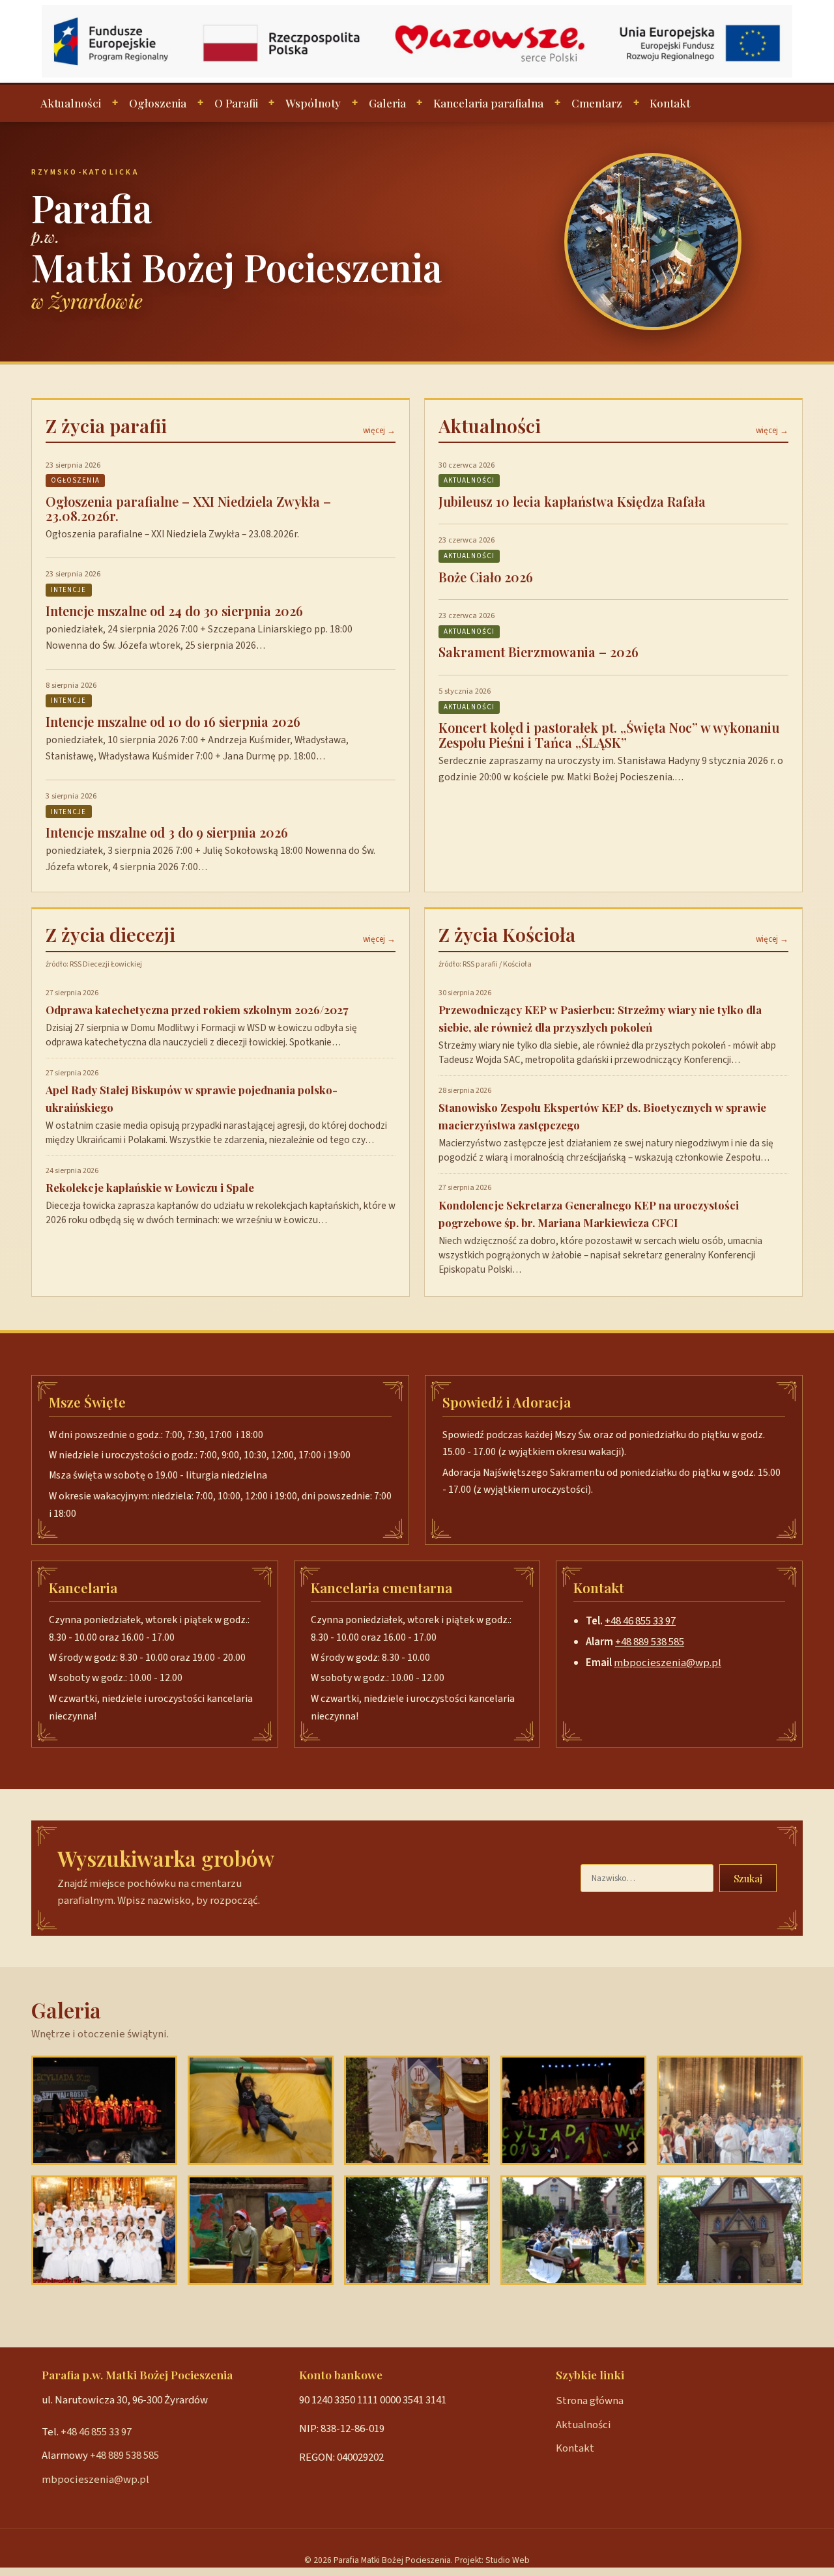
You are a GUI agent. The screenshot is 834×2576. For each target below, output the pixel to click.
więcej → (379, 431)
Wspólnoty (313, 103)
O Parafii (236, 103)
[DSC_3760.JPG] (573, 2110)
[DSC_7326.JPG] (104, 2110)
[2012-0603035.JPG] (261, 2110)
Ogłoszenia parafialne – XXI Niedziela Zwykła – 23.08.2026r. (188, 508)
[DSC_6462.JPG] (261, 2230)
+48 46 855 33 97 (640, 1621)
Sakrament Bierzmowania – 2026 (539, 652)
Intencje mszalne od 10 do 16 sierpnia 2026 (173, 721)
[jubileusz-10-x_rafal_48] (730, 2110)
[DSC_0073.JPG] (573, 2230)
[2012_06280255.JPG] (730, 2230)
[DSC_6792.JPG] (417, 2110)
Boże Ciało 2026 (486, 577)
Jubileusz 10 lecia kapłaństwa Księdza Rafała (572, 501)
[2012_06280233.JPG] (417, 2230)
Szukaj (748, 1878)
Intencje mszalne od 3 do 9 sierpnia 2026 (167, 832)
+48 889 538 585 (650, 1642)
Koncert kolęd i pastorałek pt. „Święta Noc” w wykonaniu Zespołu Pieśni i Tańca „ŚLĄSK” (609, 734)
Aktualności (71, 103)
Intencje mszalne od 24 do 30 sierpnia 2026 (174, 611)
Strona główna (590, 2401)
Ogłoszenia (158, 103)
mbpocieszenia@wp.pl (668, 1663)
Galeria (387, 103)
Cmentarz (597, 103)
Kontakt (670, 103)
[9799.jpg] (104, 2230)
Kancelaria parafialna (488, 103)
